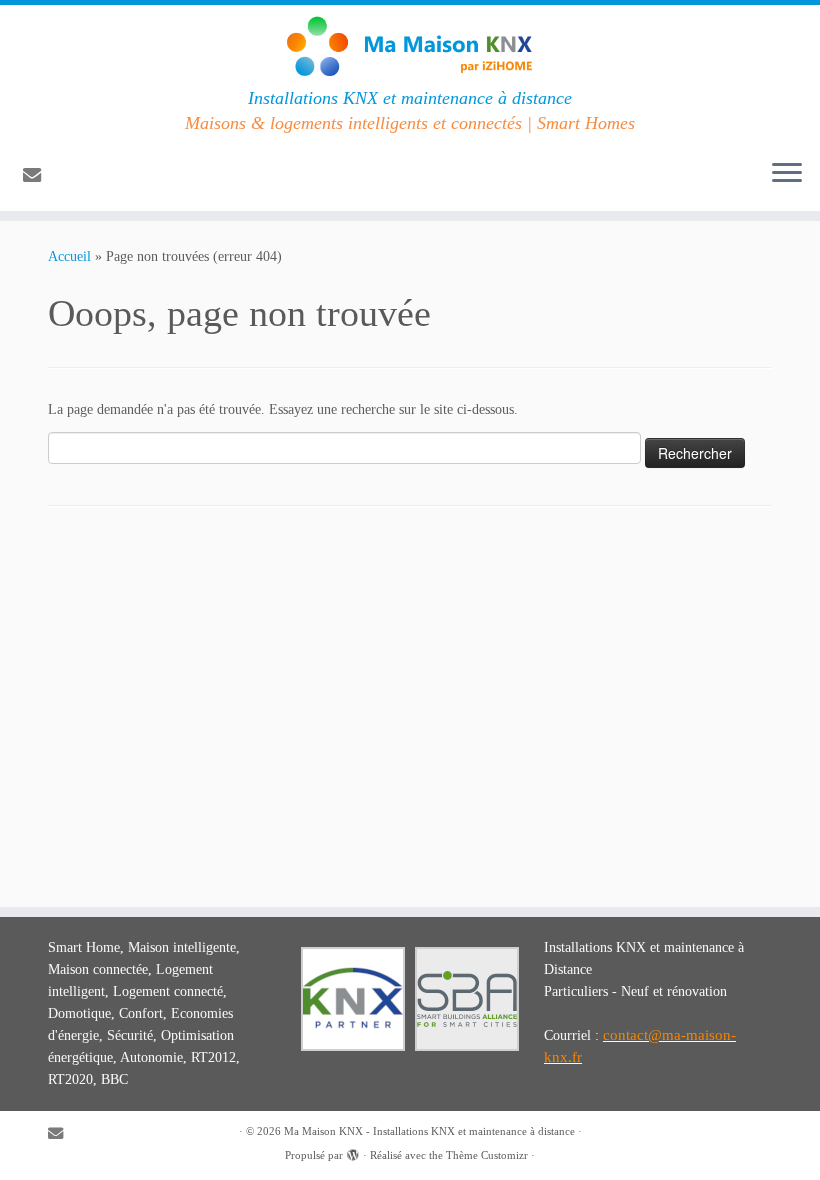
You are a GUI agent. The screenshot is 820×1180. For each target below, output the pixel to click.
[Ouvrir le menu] (787, 175)
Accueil (69, 256)
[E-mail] (38, 176)
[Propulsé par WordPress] (353, 1152)
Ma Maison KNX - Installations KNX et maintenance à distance (429, 1131)
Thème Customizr (487, 1155)
